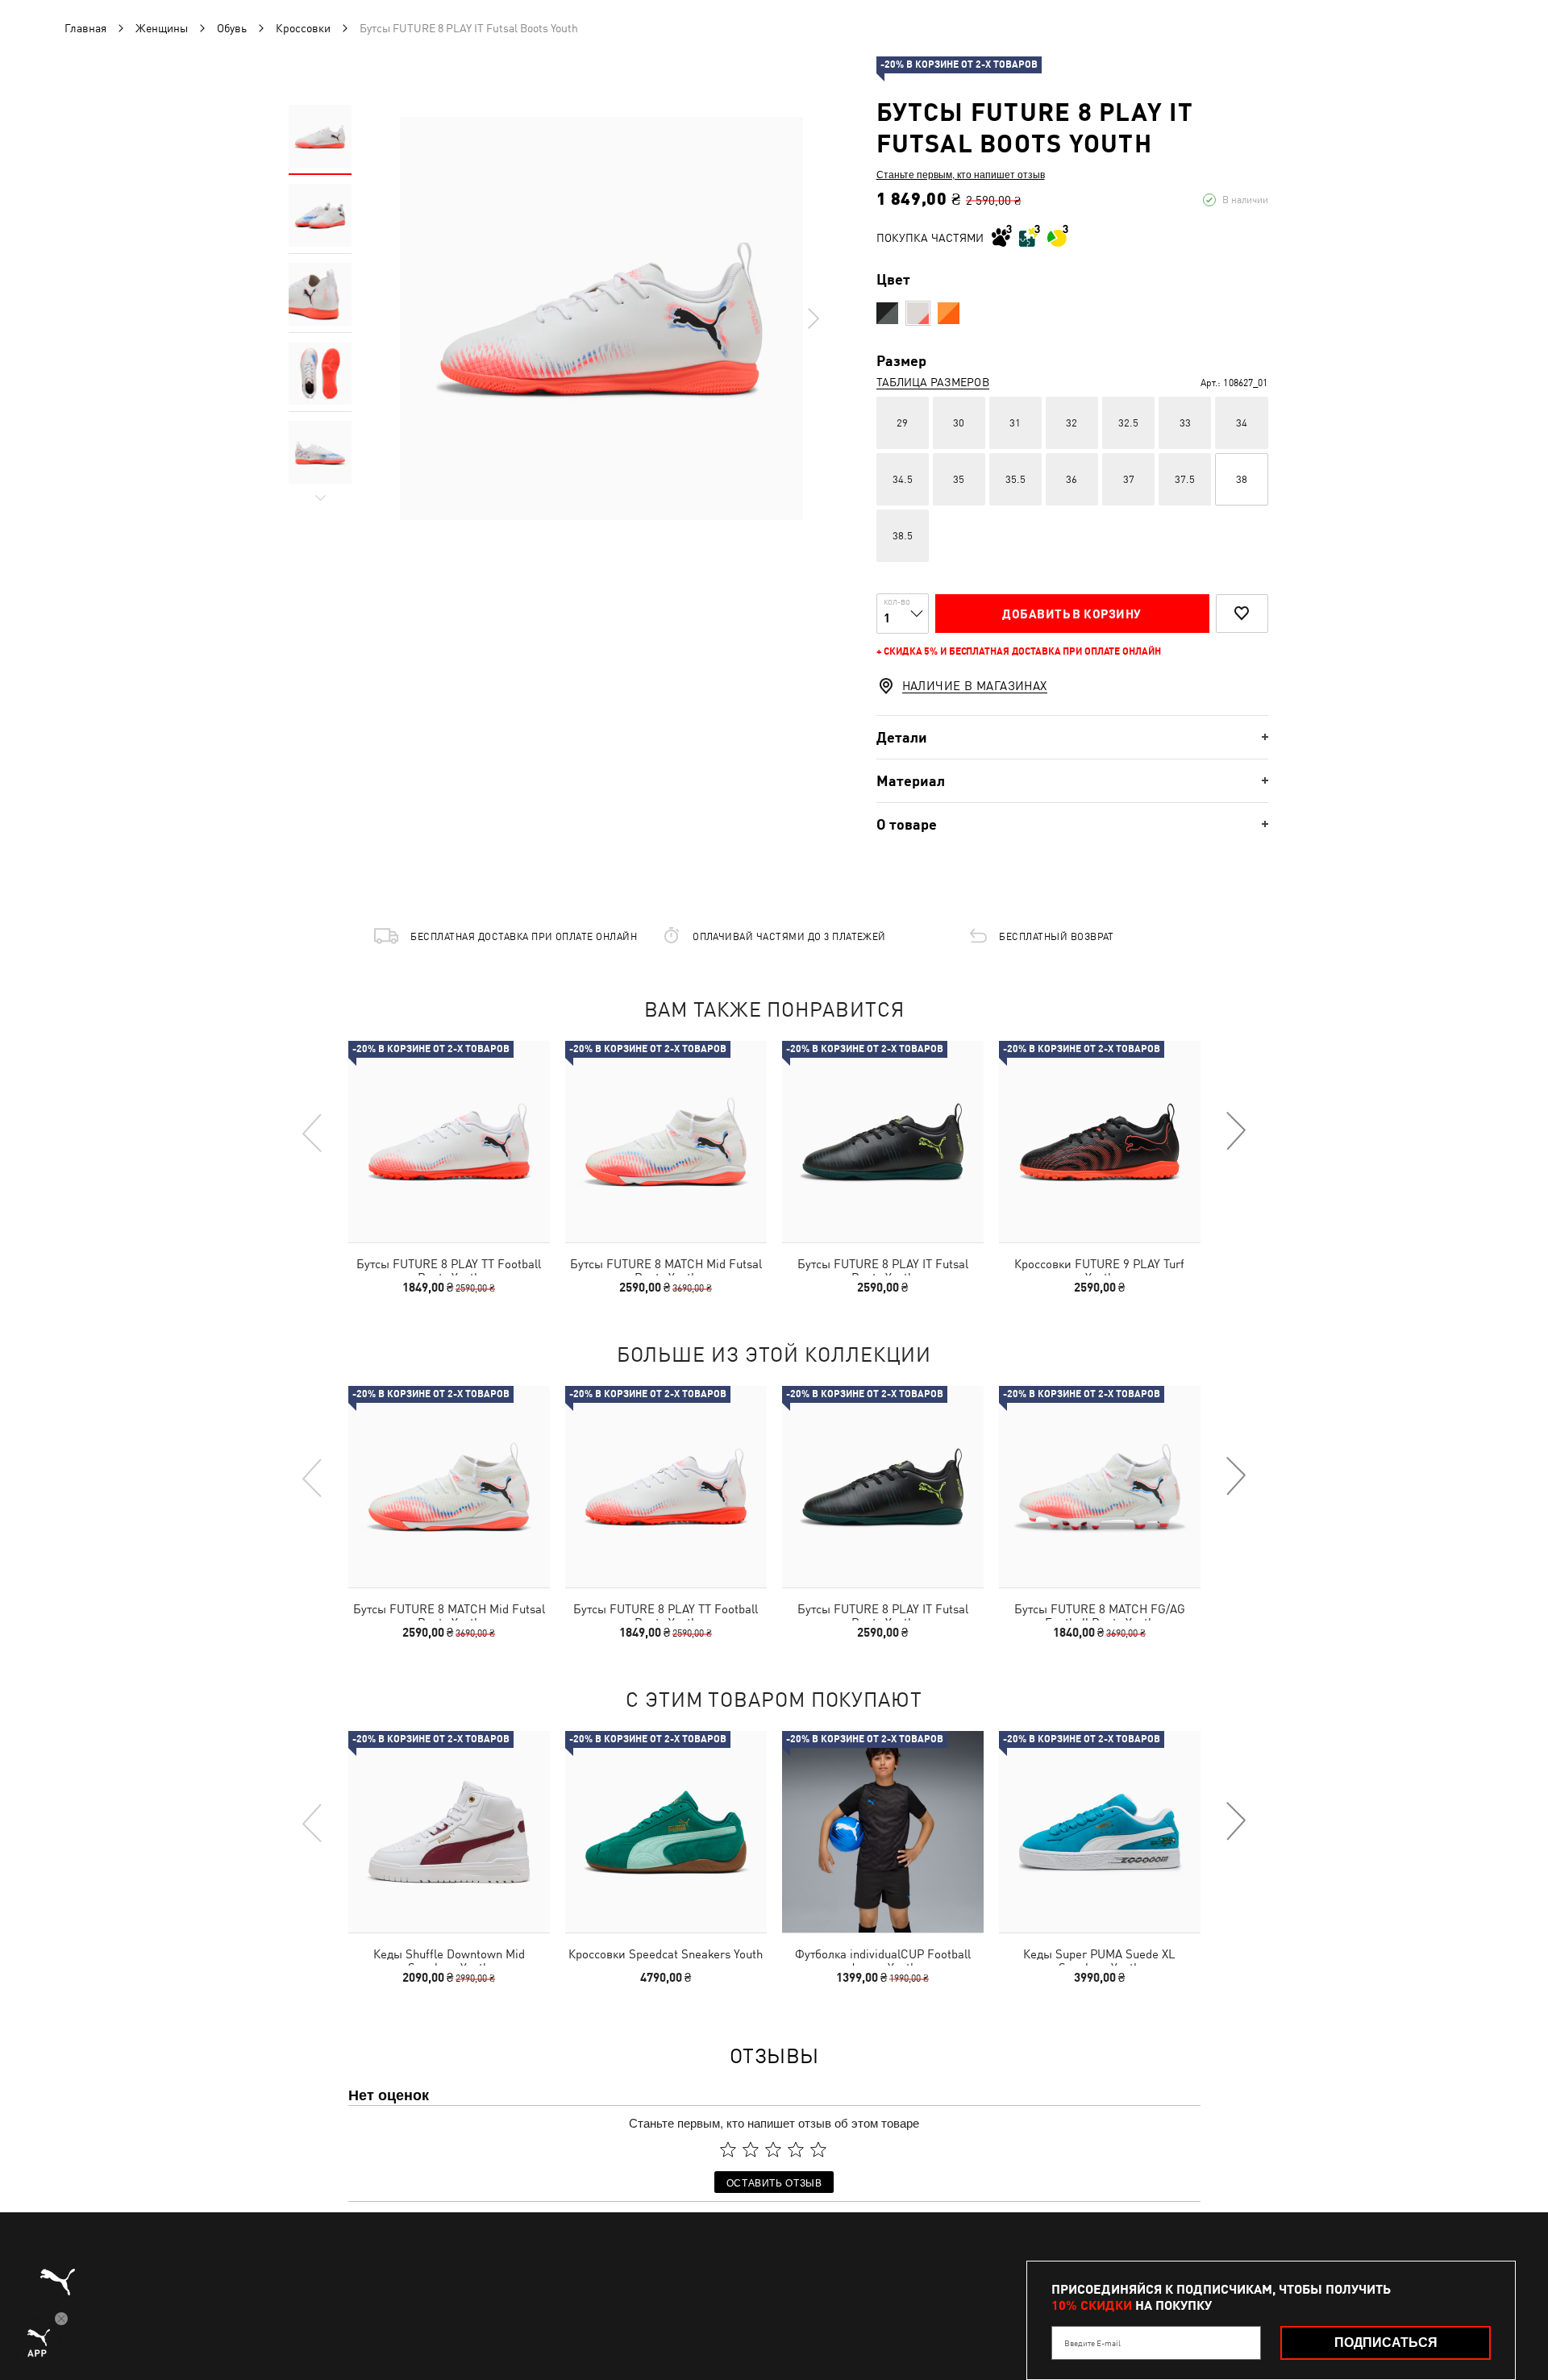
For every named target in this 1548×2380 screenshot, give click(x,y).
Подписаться (1386, 2343)
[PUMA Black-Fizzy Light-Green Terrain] (887, 313)
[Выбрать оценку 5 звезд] (818, 2149)
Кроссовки (303, 28)
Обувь (232, 28)
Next (813, 318)
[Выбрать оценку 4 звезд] (796, 2149)
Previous (313, 1132)
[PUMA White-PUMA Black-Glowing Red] (918, 313)
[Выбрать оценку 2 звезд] (751, 2149)
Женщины (162, 28)
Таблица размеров (933, 382)
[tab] (1072, 737)
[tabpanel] (601, 318)
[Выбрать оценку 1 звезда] (728, 2149)
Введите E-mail (1092, 2343)
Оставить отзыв (774, 2182)
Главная (85, 28)
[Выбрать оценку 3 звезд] (773, 2149)
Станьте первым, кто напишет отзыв (961, 174)
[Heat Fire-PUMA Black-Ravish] (949, 313)
